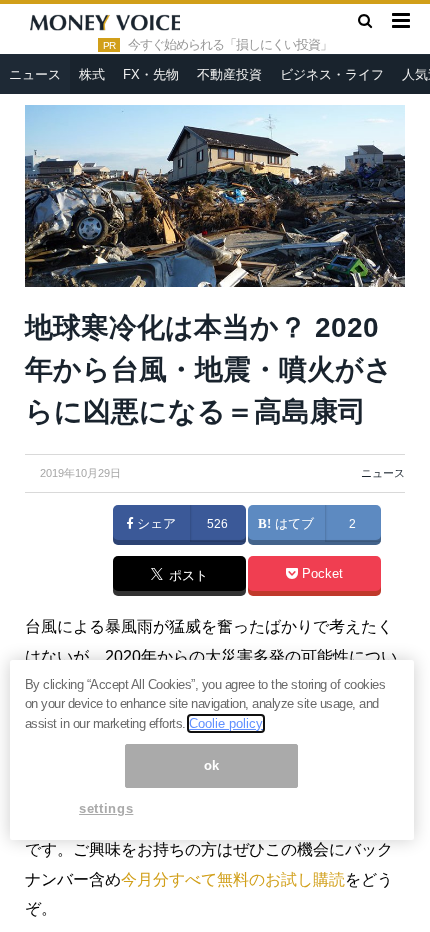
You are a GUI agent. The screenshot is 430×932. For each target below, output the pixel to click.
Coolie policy (226, 723)
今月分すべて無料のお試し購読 (233, 879)
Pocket (320, 574)
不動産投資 (229, 74)
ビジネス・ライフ (332, 74)
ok (212, 765)
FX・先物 (151, 74)
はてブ (292, 524)
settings (106, 808)
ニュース (35, 74)
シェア (154, 524)
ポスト (186, 577)
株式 (92, 74)
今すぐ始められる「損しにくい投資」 (230, 45)
